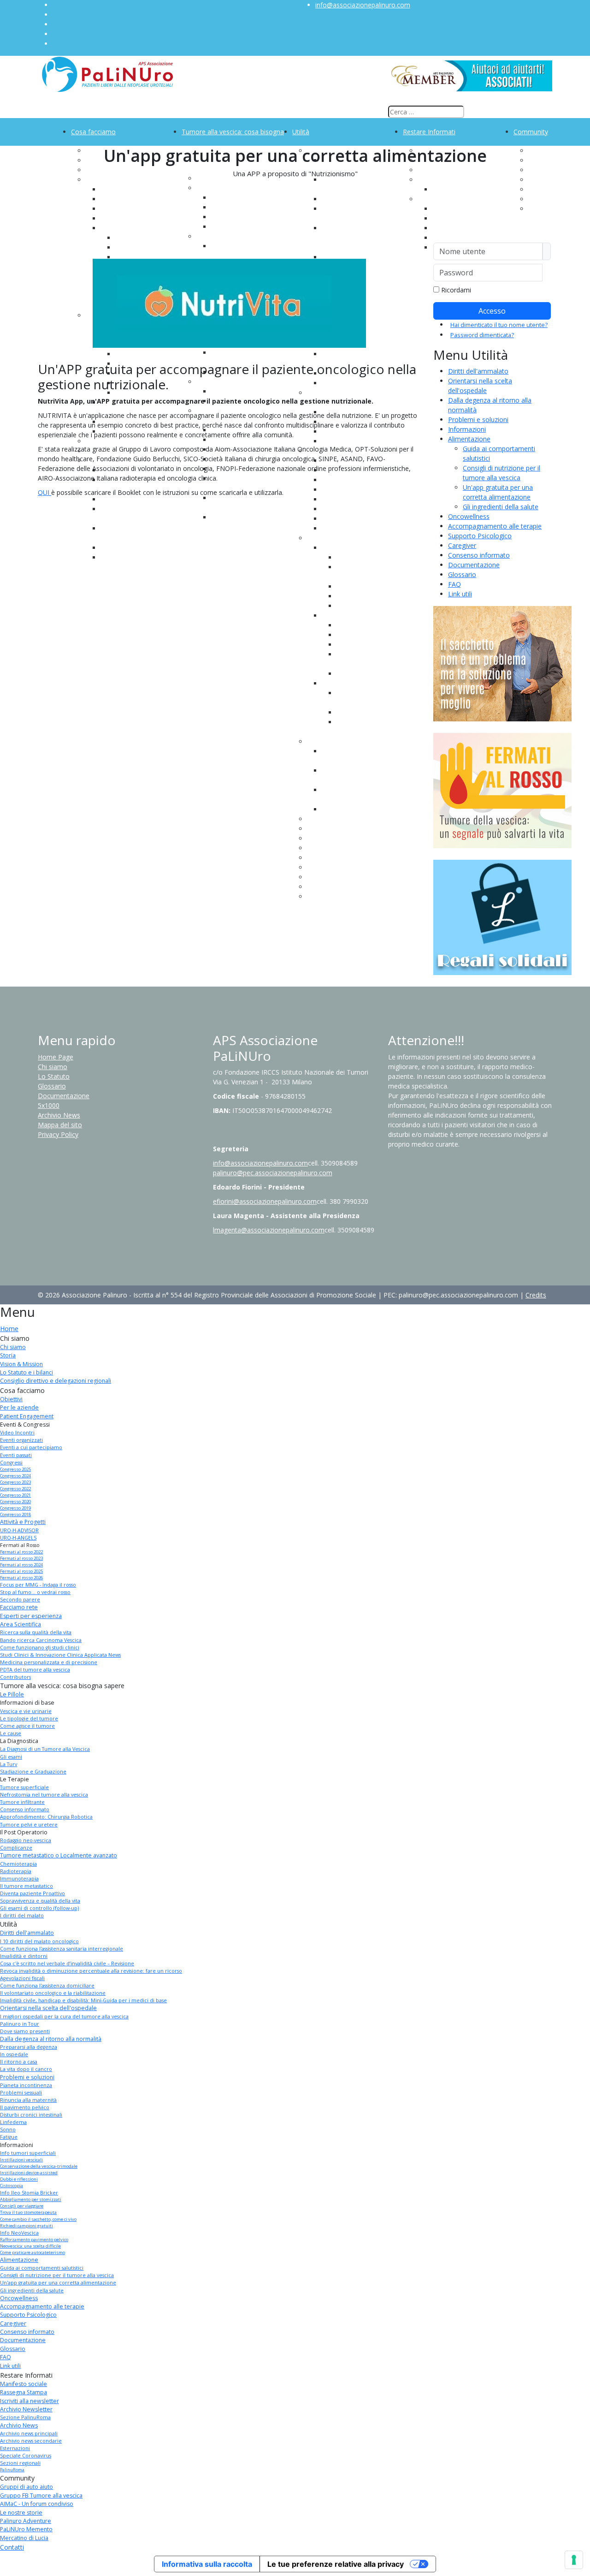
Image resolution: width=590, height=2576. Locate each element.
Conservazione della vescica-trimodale (39, 2166)
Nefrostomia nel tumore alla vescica (44, 1795)
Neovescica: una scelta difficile (30, 2246)
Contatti (12, 2547)
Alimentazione (469, 439)
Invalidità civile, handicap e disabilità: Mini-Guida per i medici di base (83, 2000)
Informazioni (467, 429)
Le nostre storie (21, 2513)
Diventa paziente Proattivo (32, 1893)
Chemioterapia (18, 1864)
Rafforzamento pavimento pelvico (34, 2240)
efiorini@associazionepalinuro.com (265, 1201)
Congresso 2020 (15, 1502)
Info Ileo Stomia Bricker (29, 2193)
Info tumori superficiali (28, 2153)
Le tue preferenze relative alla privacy (336, 2564)
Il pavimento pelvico (25, 2107)
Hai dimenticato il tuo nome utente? (499, 325)
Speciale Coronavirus (26, 2456)
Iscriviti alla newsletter (29, 2401)
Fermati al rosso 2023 (21, 1558)
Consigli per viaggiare (22, 2206)
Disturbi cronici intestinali (31, 2115)
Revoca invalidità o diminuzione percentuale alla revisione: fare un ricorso (91, 1971)
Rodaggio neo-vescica (26, 1840)
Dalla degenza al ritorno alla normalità (51, 2039)
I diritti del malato (22, 1916)
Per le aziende (19, 1407)
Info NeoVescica (19, 2233)
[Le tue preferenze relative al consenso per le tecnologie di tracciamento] (574, 2560)
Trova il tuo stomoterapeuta (28, 2212)
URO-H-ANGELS (18, 1538)
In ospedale (14, 2054)
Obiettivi (11, 1399)
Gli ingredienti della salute (501, 507)
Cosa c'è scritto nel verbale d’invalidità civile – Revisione (67, 1963)
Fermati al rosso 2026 (21, 1578)
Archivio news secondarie (31, 2441)
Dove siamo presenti (25, 2031)
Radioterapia (16, 1871)
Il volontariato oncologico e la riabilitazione (53, 1993)
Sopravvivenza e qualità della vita (40, 1901)
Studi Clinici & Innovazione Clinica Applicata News (60, 1655)
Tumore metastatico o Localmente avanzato (59, 1855)
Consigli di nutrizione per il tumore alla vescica (57, 2275)
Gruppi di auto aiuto (27, 2487)
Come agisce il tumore (27, 1726)
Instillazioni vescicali (21, 2160)
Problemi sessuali (21, 2093)
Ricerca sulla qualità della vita (36, 1632)
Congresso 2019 (15, 1508)
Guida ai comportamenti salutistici (42, 2268)
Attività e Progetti (23, 1522)
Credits (536, 1295)
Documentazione (474, 565)
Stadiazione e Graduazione (33, 1772)
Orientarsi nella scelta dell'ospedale (48, 2008)
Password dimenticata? (482, 335)
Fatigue (9, 2137)
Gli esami (11, 1757)
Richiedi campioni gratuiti (27, 2226)
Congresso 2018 (15, 1514)
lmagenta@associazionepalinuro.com (269, 1230)
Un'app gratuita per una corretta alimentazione (58, 2283)
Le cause (224, 227)
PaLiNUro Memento (26, 2529)
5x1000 (49, 1105)
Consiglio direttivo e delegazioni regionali (56, 1381)
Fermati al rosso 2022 (21, 1552)
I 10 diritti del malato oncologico (39, 1941)
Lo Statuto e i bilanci (27, 1372)
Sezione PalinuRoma (25, 2417)
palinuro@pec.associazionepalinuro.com (273, 1173)
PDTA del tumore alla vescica (35, 1670)
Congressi (115, 228)
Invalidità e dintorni (24, 1956)
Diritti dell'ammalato (478, 371)
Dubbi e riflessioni (19, 2179)
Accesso (492, 311)
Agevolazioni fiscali (22, 1978)
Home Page (56, 1057)
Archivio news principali (29, 2433)
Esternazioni (451, 228)
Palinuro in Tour (20, 2024)
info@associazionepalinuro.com (363, 5)
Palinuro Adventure (26, 2521)
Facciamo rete (19, 1607)
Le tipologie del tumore (29, 1719)
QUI (44, 492)
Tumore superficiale (24, 1787)
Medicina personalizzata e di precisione (49, 1662)
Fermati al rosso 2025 (21, 1571)
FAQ (454, 584)
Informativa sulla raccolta (207, 2564)
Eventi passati (16, 1455)
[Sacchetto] (502, 663)
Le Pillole (12, 1694)
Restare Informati (429, 132)
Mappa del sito (60, 1125)
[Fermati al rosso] (502, 790)
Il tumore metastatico (27, 1886)
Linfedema (13, 2122)
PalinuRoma (12, 2470)
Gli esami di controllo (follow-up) (39, 1908)
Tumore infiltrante (22, 1802)
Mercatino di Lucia (24, 2538)
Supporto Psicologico (480, 536)
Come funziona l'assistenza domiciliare (47, 1986)
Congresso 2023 (15, 1482)
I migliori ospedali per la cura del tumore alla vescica (64, 2017)
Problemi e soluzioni (478, 419)
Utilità (301, 132)
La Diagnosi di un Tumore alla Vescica (45, 1749)
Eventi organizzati (21, 1440)
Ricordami (456, 290)
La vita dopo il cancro (26, 2069)
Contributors (15, 1677)
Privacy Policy (58, 1134)
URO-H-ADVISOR (19, 1530)
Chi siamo (53, 1067)
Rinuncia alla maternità (28, 2100)
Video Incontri (17, 1433)
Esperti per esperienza (31, 1616)
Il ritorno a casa (19, 2062)
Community (531, 132)
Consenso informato (479, 555)
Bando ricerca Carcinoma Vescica (41, 1640)
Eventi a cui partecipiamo (31, 1447)
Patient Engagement (27, 1416)
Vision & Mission (21, 1364)
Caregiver (462, 545)
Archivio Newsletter (26, 2409)
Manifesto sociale (24, 2384)
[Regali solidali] (502, 917)
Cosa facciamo (93, 132)
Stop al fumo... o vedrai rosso (35, 1592)
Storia (8, 1355)
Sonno (8, 2130)
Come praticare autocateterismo (32, 2252)
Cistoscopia (12, 2186)
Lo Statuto (54, 1076)
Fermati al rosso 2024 (21, 1565)
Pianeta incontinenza (26, 2085)
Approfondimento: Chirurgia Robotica (46, 1817)
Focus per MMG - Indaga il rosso (38, 1585)
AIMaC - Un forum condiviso (37, 2504)
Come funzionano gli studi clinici (40, 1648)
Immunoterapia (19, 1879)
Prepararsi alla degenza (29, 2047)
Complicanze (16, 1848)
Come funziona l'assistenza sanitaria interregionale (62, 1949)
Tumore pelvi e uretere (29, 1825)
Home (9, 1329)
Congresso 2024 (15, 1476)
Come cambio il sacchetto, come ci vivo (38, 2219)
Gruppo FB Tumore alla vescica (41, 2496)
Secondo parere (20, 1600)
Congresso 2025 (15, 1469)
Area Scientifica (21, 1624)
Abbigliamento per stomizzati (31, 2199)
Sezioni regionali (20, 2463)
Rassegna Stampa (24, 2392)
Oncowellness (469, 516)
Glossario (462, 574)
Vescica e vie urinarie (26, 1711)
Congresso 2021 (15, 1495)
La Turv (9, 1764)
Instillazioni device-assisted (29, 2173)
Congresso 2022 (15, 1489)
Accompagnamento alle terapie (495, 526)
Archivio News (59, 1115)
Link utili (460, 594)
